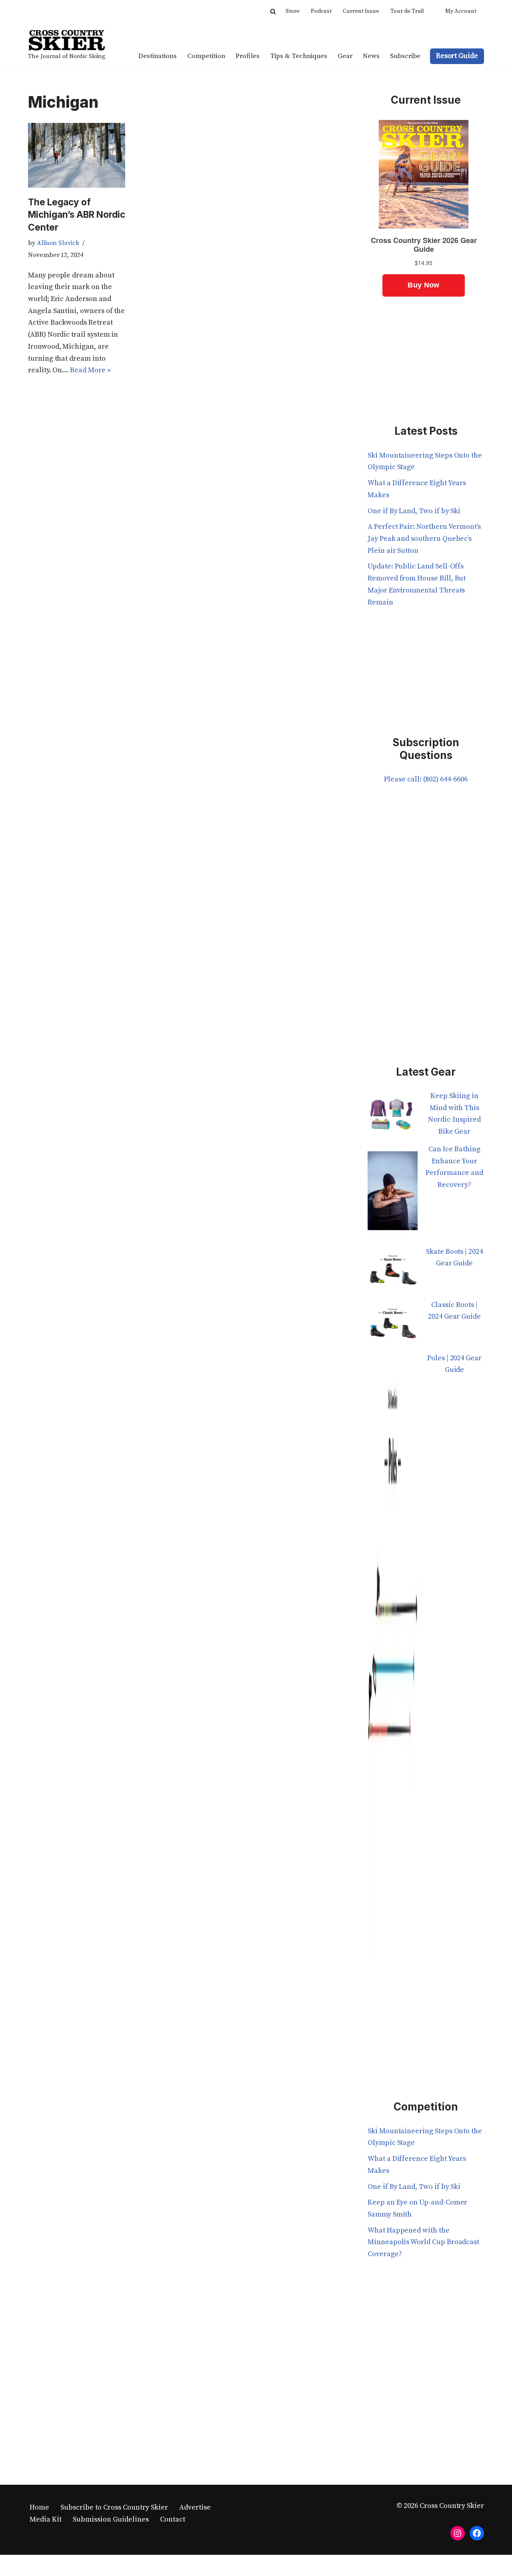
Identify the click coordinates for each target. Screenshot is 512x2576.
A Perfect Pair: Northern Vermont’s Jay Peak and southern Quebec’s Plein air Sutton (424, 538)
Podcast (321, 11)
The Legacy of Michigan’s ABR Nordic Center (77, 215)
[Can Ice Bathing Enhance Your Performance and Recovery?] (393, 1195)
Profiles (248, 56)
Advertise (195, 2507)
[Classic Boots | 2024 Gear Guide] (393, 1326)
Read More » (90, 370)
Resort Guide (457, 56)
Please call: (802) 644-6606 (426, 779)
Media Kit (46, 2519)
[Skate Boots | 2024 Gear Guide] (393, 1272)
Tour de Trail (407, 11)
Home (39, 2507)
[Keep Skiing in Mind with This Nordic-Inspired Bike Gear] (393, 1117)
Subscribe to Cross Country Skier (114, 2507)
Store (293, 11)
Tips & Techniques (299, 56)
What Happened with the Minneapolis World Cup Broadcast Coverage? (423, 2242)
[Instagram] (458, 2533)
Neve (36, 2565)
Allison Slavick (58, 243)
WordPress (107, 2565)
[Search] (273, 11)
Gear (345, 56)
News (371, 56)
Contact (173, 2519)
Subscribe (405, 56)
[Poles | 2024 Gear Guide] (393, 1662)
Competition (206, 56)
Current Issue (361, 11)
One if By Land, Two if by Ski (414, 511)
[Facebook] (477, 2533)
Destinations (158, 56)
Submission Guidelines (111, 2519)
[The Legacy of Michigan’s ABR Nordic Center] (77, 155)
